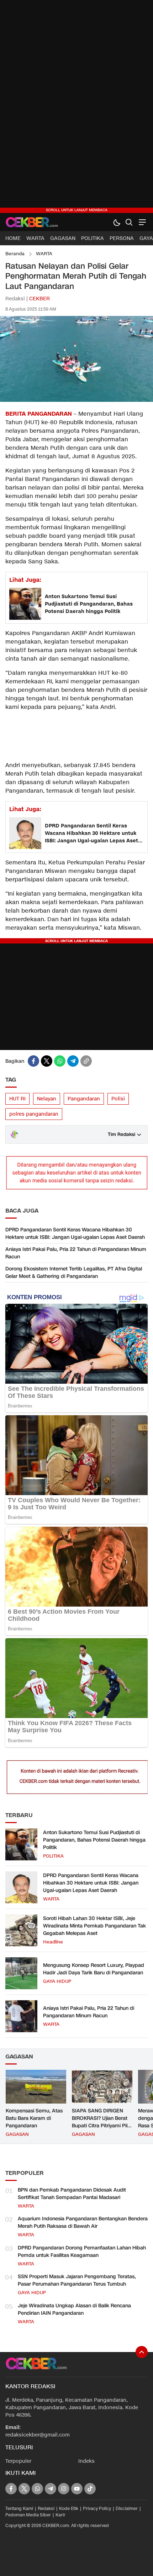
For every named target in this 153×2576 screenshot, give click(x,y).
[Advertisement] (76, 106)
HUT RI (17, 1099)
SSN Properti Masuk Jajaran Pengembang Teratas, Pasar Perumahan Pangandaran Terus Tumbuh (77, 2280)
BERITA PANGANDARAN (39, 414)
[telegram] (73, 1061)
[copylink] (86, 1061)
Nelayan (47, 1099)
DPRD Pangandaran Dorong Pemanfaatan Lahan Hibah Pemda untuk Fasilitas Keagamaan (82, 2252)
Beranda (15, 254)
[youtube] (77, 2489)
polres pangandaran (34, 1114)
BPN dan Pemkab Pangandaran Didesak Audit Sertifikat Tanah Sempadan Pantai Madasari (72, 2194)
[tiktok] (90, 2489)
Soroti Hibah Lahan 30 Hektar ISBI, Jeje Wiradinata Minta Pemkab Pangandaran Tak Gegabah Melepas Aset (94, 1926)
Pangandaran (84, 1099)
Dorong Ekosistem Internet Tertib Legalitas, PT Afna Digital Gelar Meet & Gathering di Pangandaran (74, 1273)
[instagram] (64, 2489)
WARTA (44, 254)
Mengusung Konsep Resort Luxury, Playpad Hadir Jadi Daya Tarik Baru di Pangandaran (94, 1969)
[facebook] (33, 1061)
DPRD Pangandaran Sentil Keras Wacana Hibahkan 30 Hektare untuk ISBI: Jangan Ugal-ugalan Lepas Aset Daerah (91, 833)
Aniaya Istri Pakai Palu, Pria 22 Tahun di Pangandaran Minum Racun (76, 1253)
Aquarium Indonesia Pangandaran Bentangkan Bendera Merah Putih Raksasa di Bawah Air (83, 2222)
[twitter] (47, 1061)
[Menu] (141, 222)
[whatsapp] (60, 1061)
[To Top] (142, 2352)
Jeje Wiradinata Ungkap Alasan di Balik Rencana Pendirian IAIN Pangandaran (74, 2309)
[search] (129, 222)
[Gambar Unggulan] (76, 400)
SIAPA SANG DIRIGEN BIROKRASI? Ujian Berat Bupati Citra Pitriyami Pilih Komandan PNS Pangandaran (102, 2126)
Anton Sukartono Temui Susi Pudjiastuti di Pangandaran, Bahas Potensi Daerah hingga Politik (89, 604)
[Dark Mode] (117, 222)
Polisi (118, 1099)
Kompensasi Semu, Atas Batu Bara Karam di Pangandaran (34, 2118)
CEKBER (39, 299)
